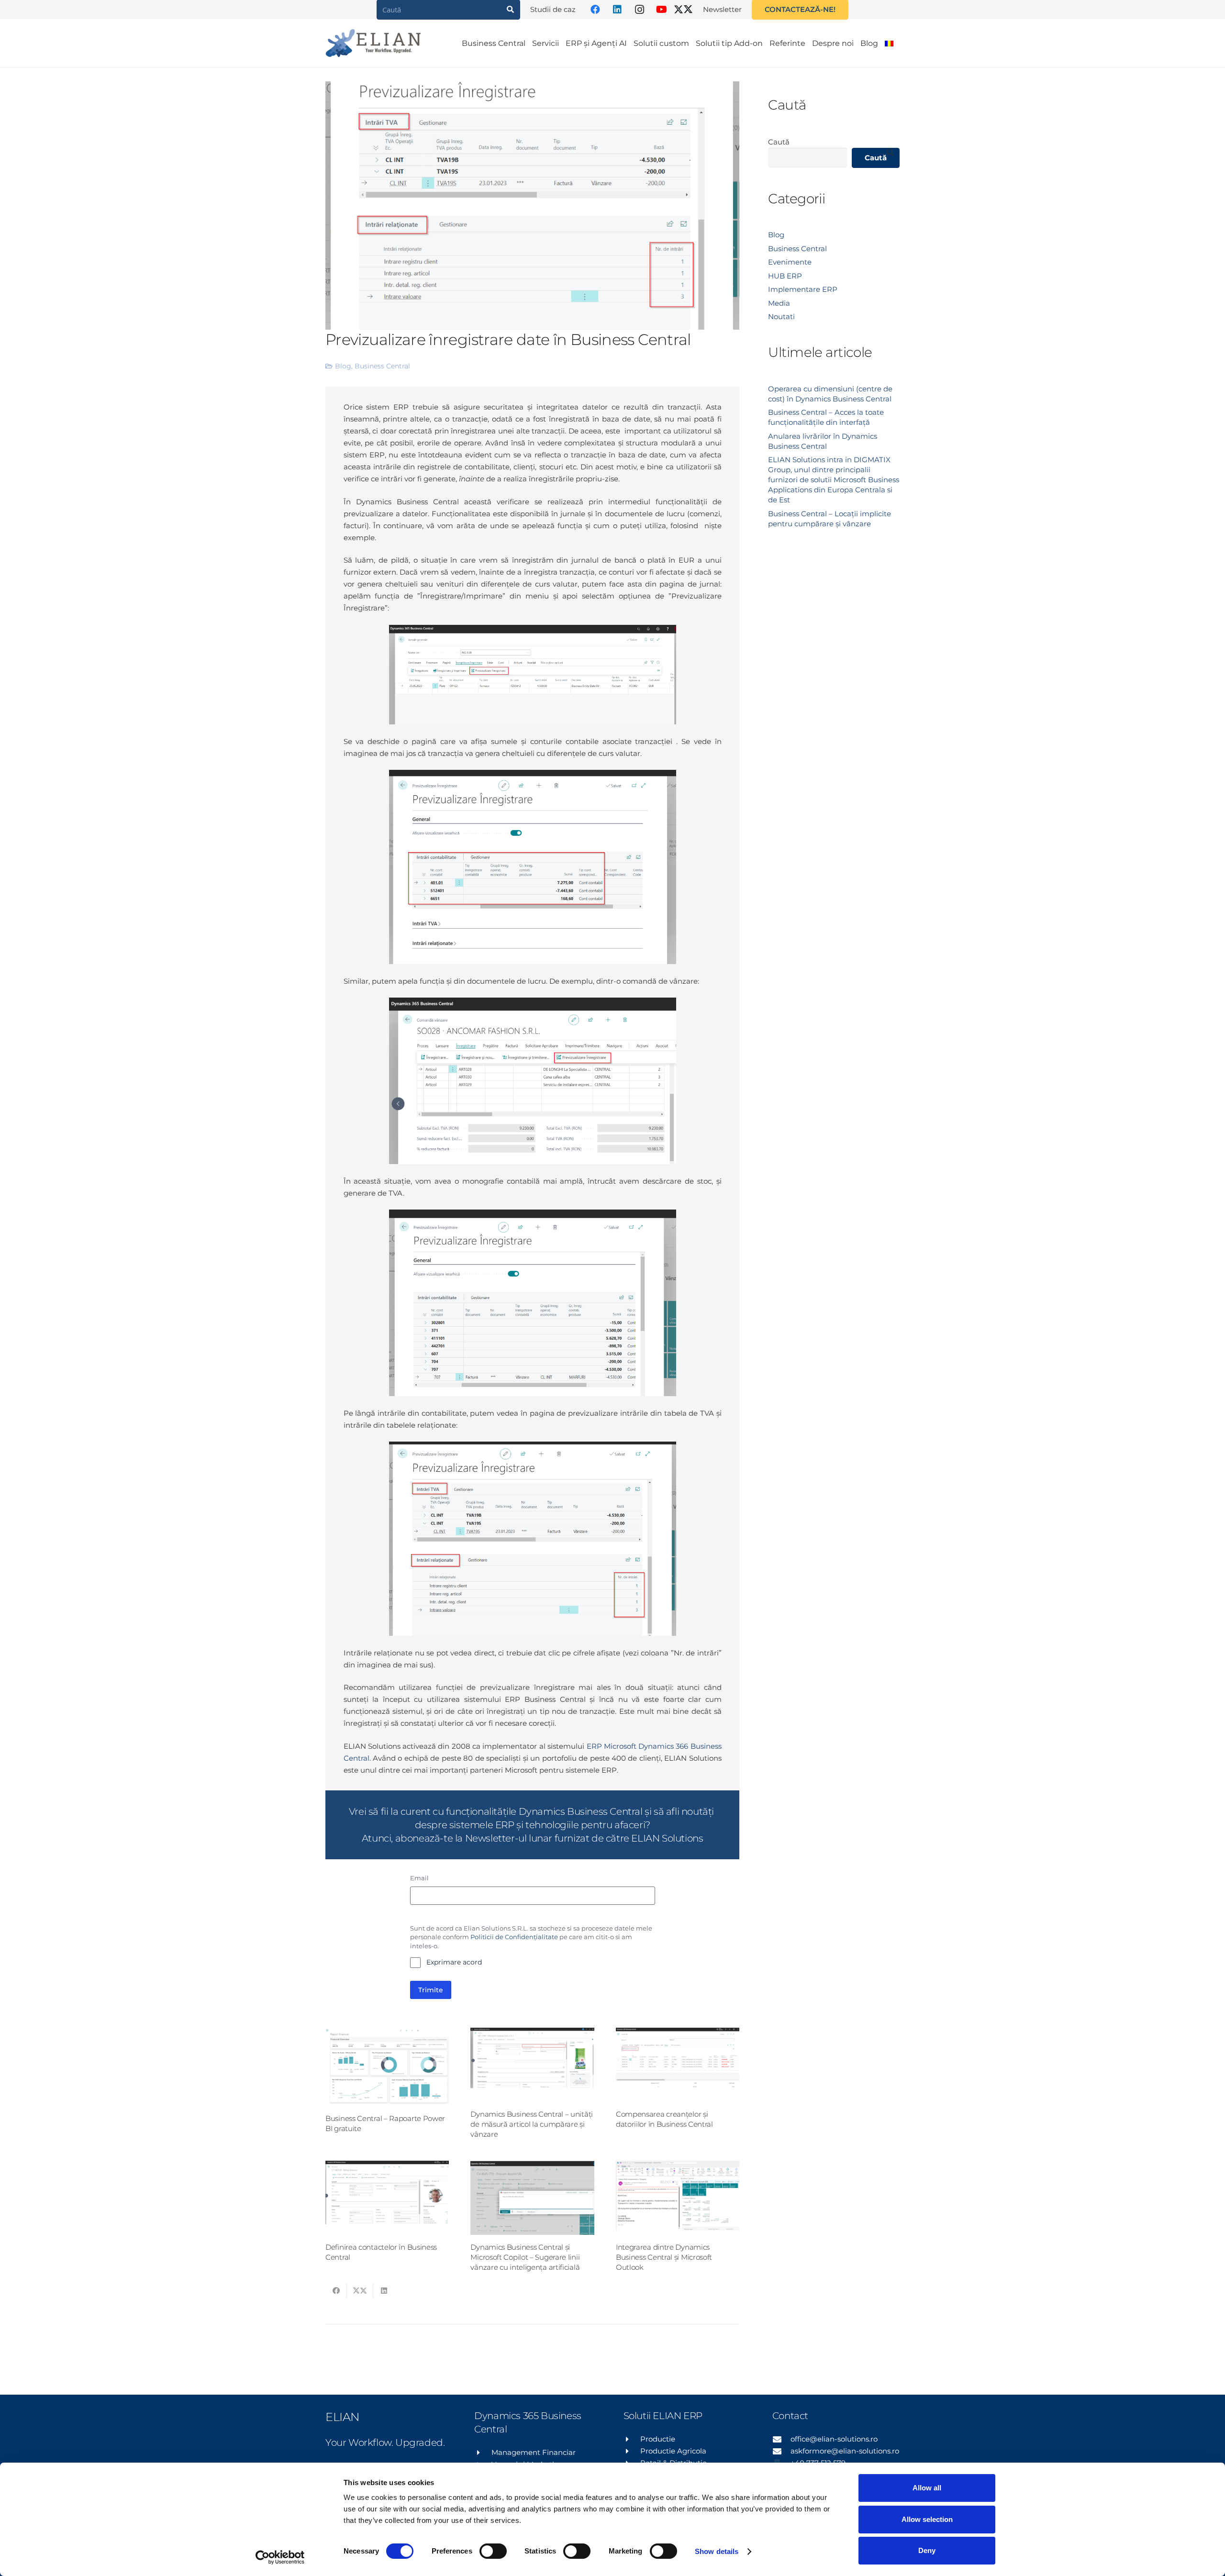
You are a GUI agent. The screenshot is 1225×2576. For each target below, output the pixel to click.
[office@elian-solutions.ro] (781, 2439)
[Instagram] (639, 10)
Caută (779, 142)
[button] (903, 43)
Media (779, 303)
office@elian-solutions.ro (834, 2439)
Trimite (431, 1990)
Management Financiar (534, 2452)
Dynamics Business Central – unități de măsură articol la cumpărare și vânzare (532, 2124)
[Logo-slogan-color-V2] (373, 43)
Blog (343, 366)
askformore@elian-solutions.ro (845, 2451)
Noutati (781, 316)
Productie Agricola (673, 2451)
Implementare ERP (803, 289)
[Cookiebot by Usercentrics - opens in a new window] (280, 2557)
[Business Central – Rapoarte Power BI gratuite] (387, 2067)
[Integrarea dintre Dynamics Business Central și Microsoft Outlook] (678, 2198)
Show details (717, 2551)
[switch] (493, 2551)
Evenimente (790, 262)
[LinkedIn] (617, 10)
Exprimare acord (454, 1962)
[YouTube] (661, 10)
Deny (927, 2550)
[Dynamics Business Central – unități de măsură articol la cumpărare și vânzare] (532, 2065)
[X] (683, 10)
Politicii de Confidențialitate (514, 1937)
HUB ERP (785, 276)
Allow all (927, 2488)
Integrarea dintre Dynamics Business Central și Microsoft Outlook (664, 2257)
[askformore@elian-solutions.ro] (781, 2451)
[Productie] (632, 2439)
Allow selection (927, 2519)
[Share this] (336, 2291)
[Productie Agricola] (632, 2451)
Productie (658, 2439)
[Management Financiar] (483, 2453)
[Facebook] (595, 10)
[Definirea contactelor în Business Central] (387, 2198)
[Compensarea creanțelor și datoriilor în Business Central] (678, 2065)
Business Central (382, 366)
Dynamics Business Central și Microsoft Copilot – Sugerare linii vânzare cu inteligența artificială (525, 2257)
